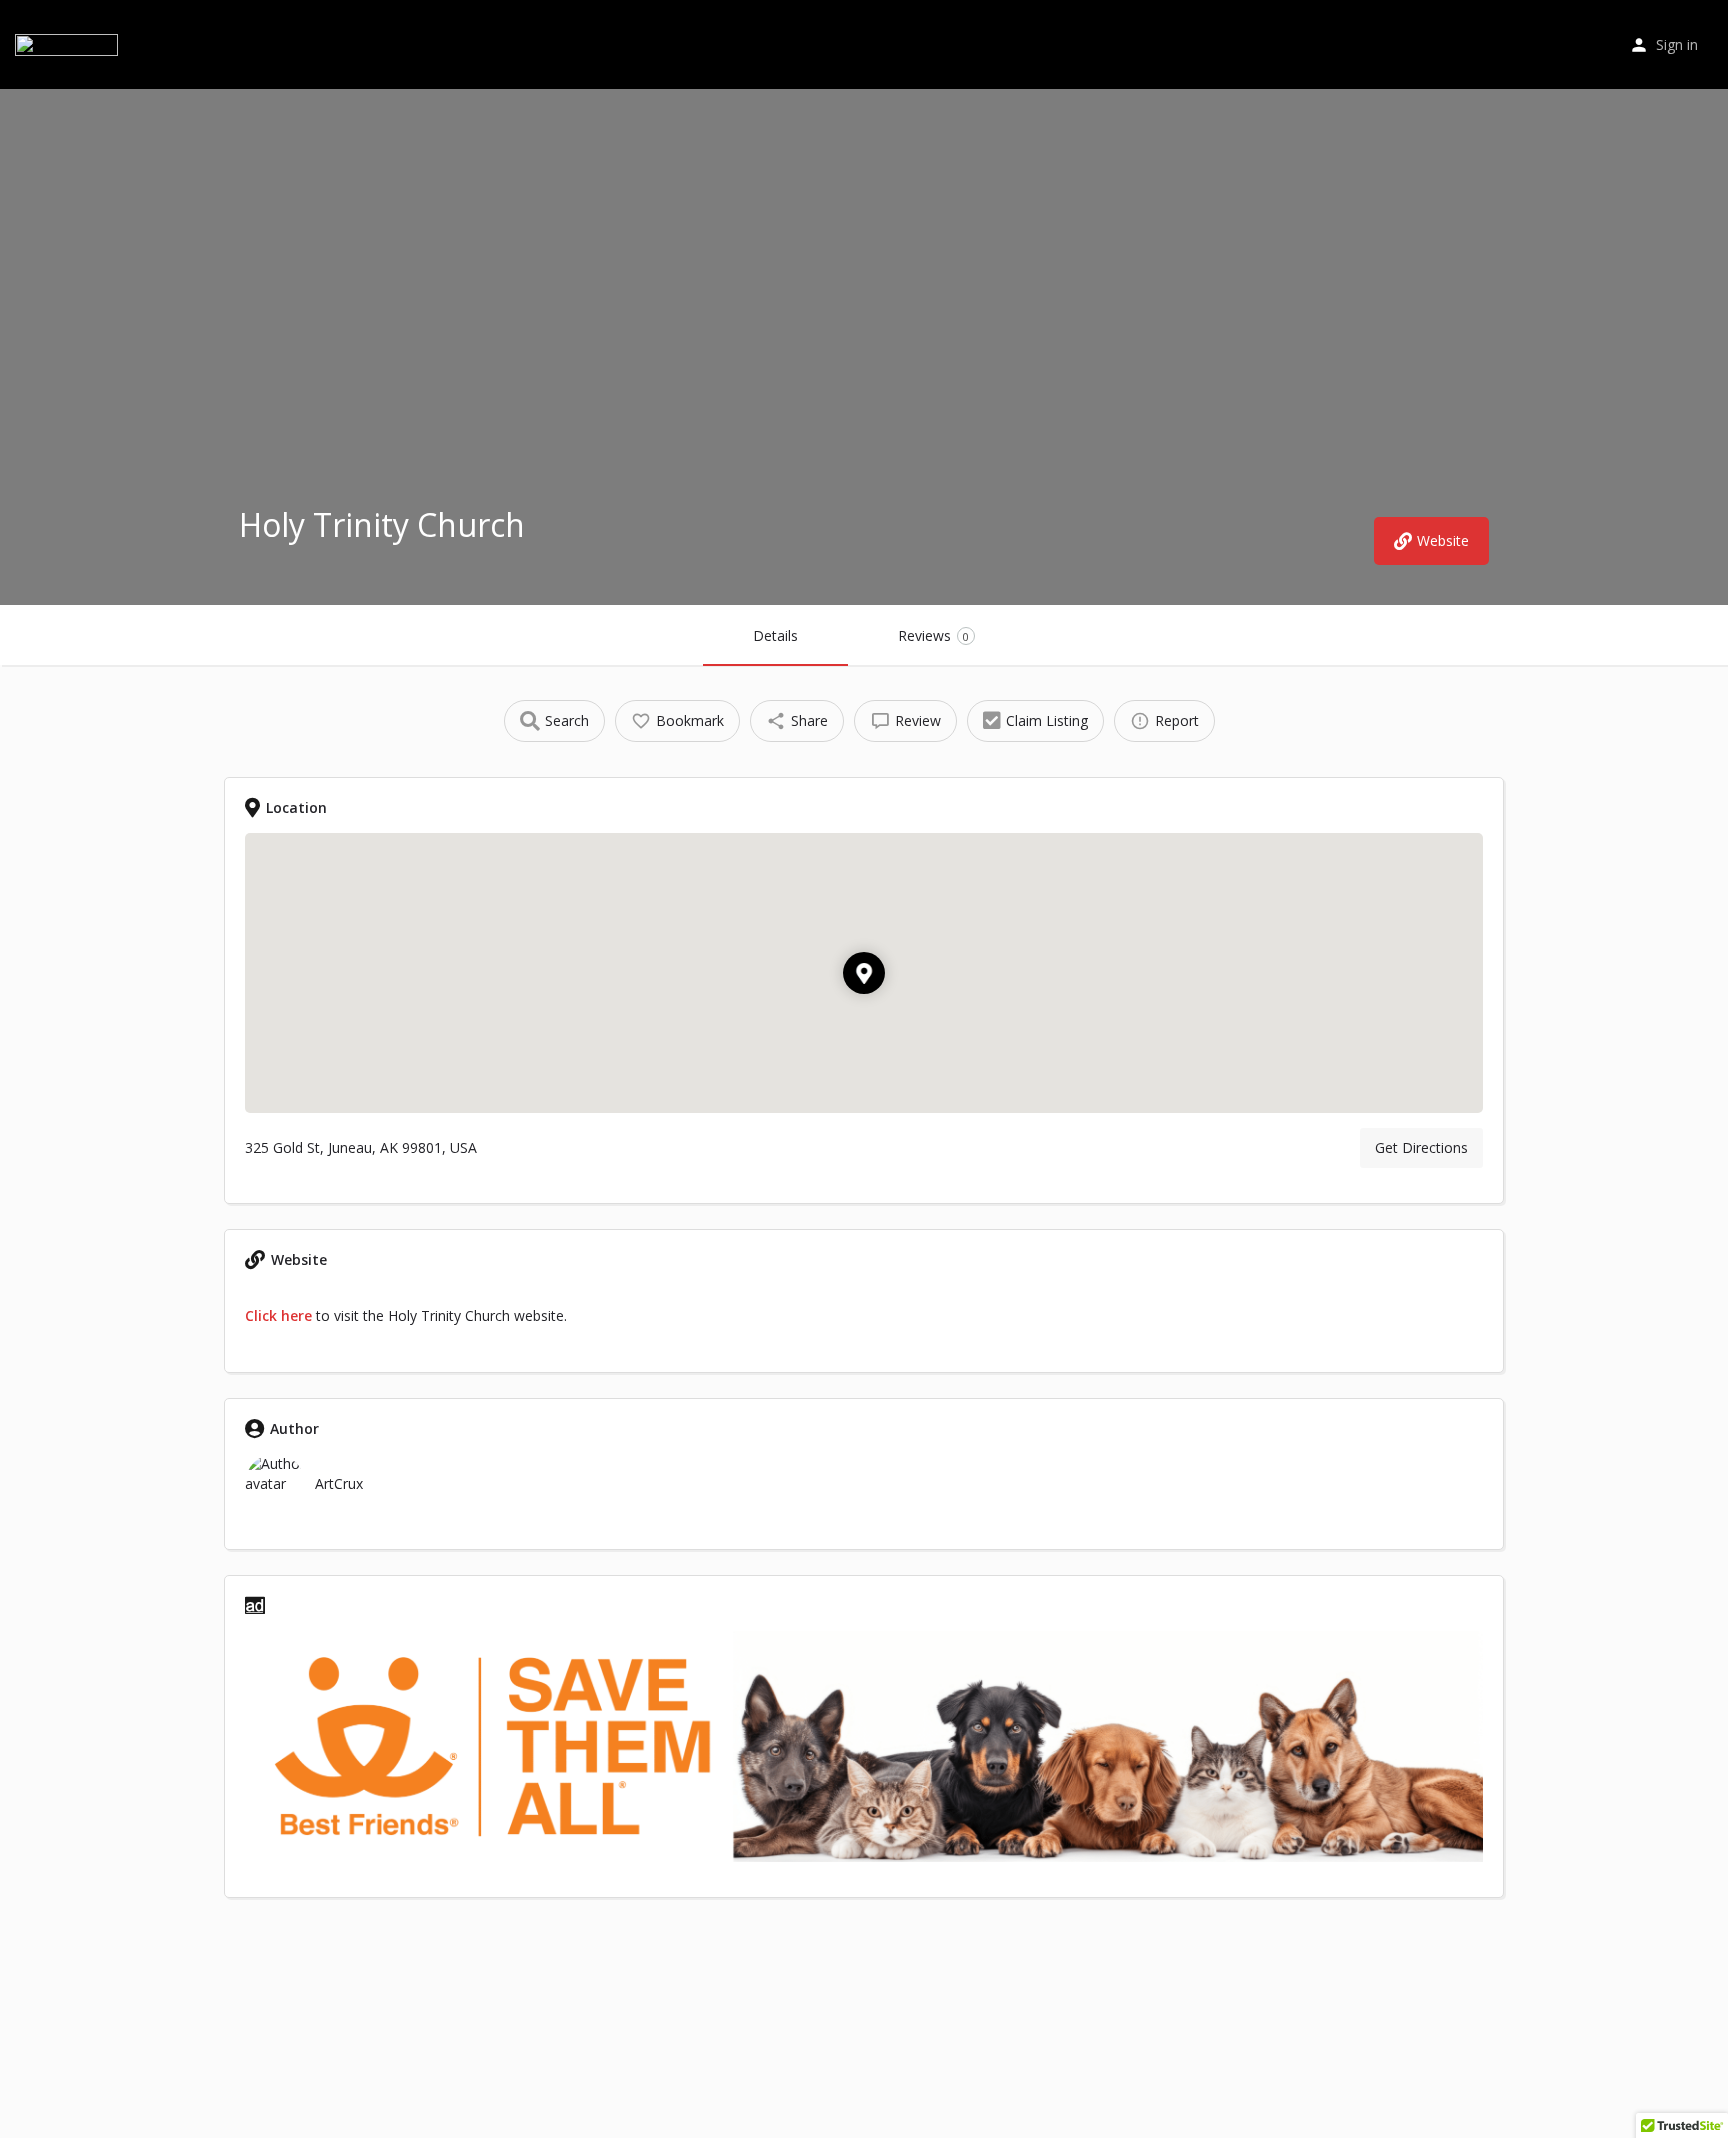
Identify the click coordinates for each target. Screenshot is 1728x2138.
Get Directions (1421, 1147)
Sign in (1677, 44)
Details (775, 635)
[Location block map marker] (864, 973)
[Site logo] (69, 42)
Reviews (933, 635)
